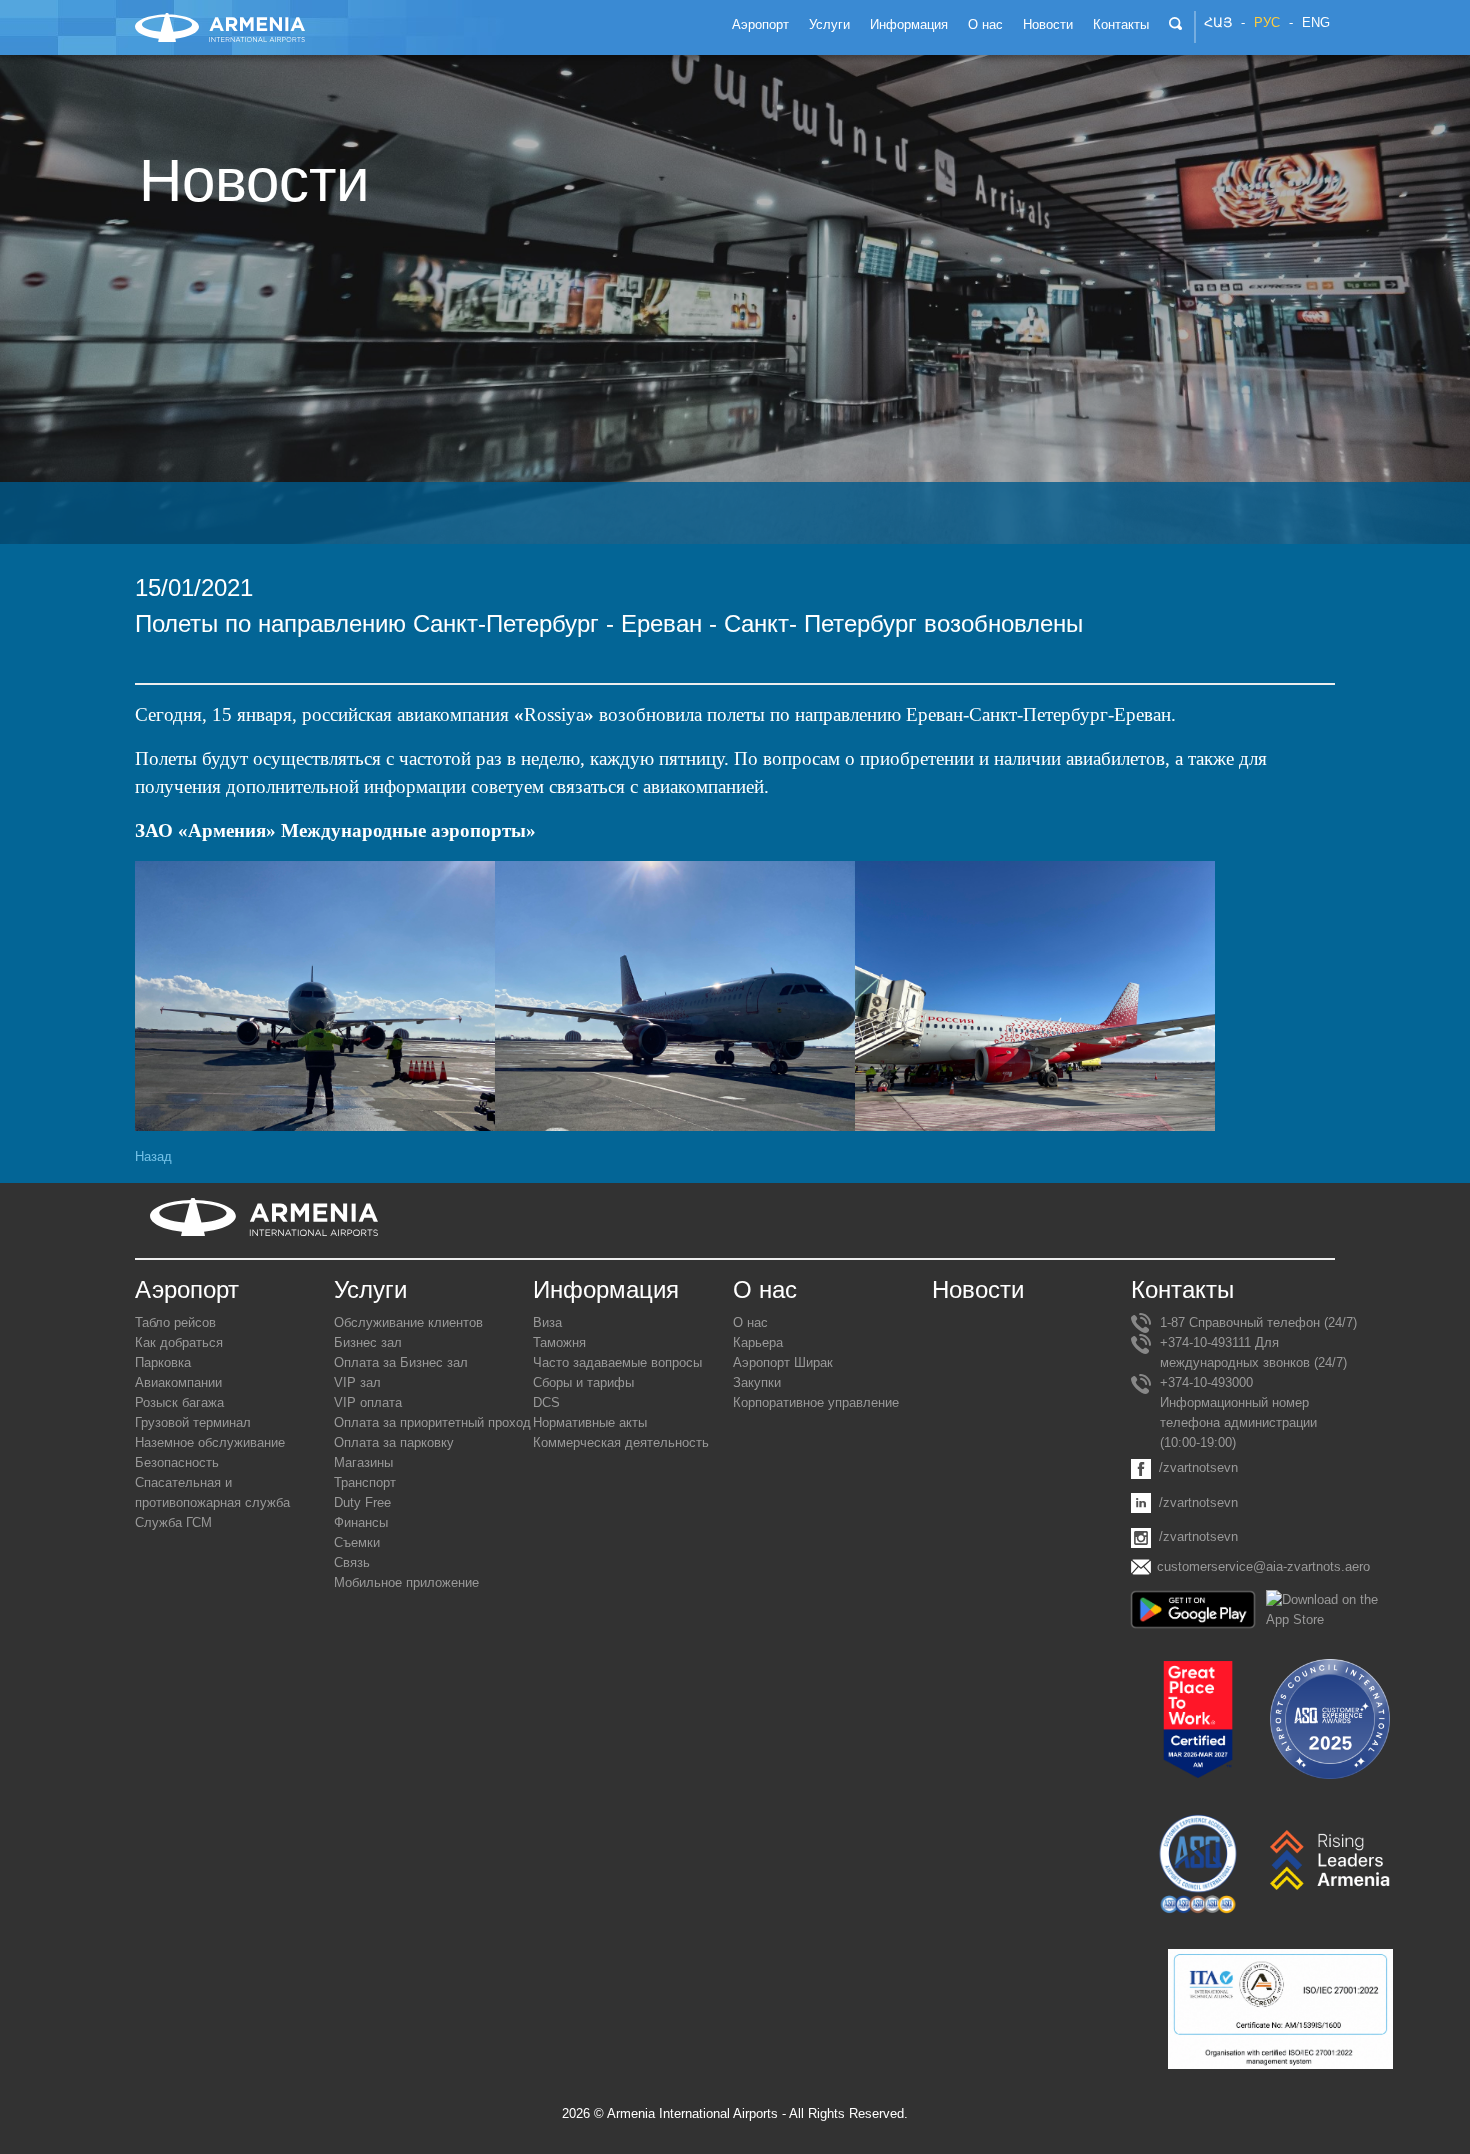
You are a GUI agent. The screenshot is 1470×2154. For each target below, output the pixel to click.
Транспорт (365, 1482)
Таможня (559, 1342)
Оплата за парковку (394, 1442)
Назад (153, 1156)
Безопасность (177, 1462)
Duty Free (362, 1502)
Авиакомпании (178, 1382)
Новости (978, 1289)
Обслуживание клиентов (408, 1322)
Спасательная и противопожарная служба (212, 1492)
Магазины (363, 1462)
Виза (547, 1322)
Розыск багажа (179, 1402)
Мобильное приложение (406, 1582)
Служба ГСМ (173, 1522)
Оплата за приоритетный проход (432, 1422)
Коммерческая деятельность (621, 1442)
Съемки (357, 1542)
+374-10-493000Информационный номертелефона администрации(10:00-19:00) (1238, 1412)
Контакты (1182, 1289)
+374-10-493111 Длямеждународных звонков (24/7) (1253, 1352)
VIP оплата (368, 1402)
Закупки (757, 1382)
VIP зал (357, 1382)
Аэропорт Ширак (783, 1362)
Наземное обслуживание (210, 1442)
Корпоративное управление (816, 1402)
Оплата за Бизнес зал (401, 1362)
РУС (1267, 23)
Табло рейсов (175, 1322)
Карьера (758, 1342)
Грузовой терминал (193, 1422)
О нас (750, 1322)
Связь (352, 1562)
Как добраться (179, 1342)
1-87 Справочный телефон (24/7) (1258, 1322)
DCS (546, 1402)
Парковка (163, 1362)
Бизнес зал (368, 1342)
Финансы (361, 1522)
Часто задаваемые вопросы (617, 1362)
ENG (1316, 23)
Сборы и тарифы (583, 1382)
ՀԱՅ (1218, 23)
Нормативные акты (590, 1422)
